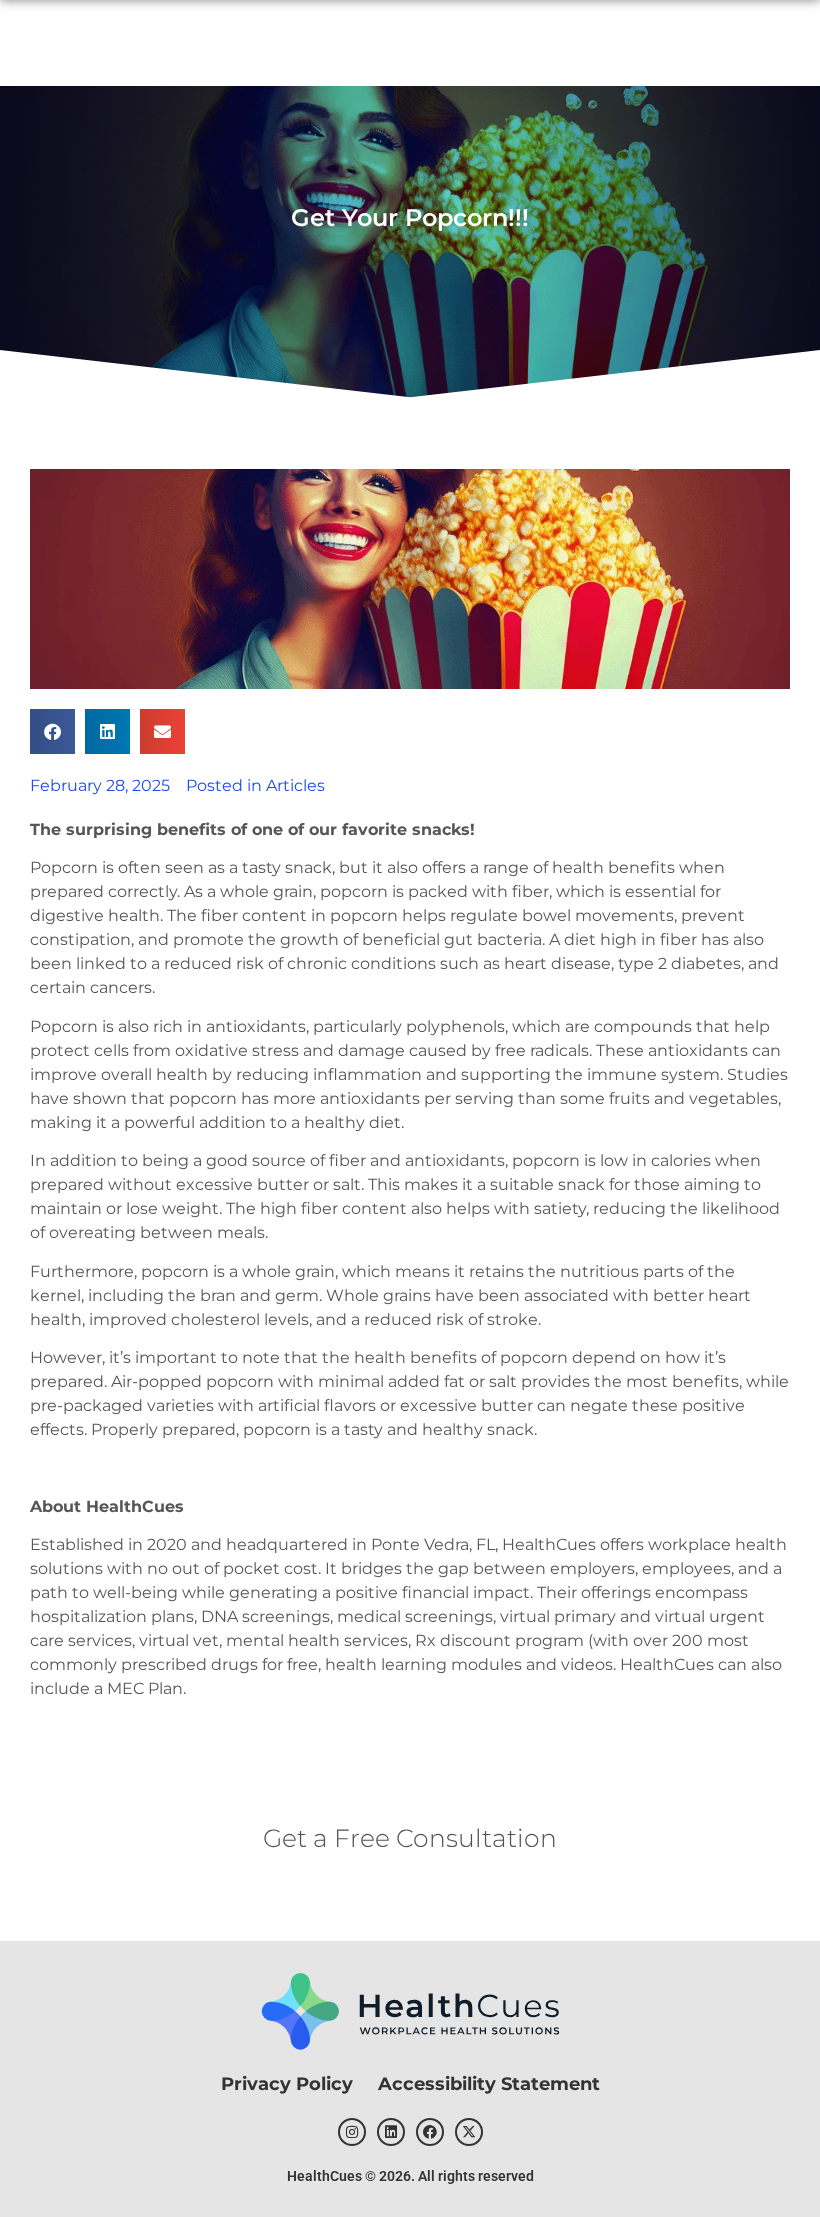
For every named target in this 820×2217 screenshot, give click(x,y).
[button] (52, 731)
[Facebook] (430, 2132)
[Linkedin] (391, 2132)
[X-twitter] (469, 2132)
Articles (295, 785)
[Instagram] (352, 2132)
